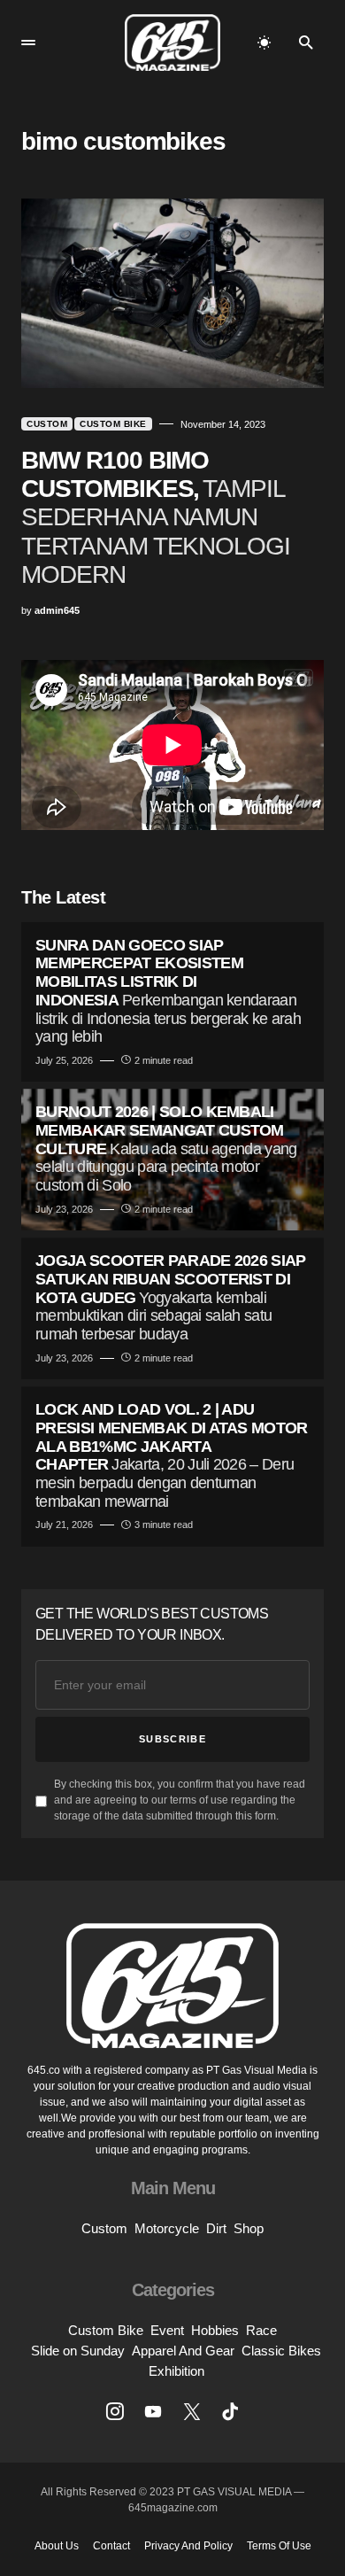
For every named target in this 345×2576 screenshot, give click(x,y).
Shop (249, 2228)
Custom (47, 424)
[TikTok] (230, 2411)
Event (167, 2330)
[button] (28, 43)
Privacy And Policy (188, 2546)
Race (261, 2330)
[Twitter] (192, 2411)
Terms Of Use (279, 2546)
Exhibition (176, 2371)
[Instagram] (115, 2411)
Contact (111, 2546)
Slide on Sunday (78, 2351)
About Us (57, 2546)
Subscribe (172, 1739)
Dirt (216, 2228)
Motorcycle (167, 2228)
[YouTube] (153, 2411)
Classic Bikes (281, 2351)
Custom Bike (113, 424)
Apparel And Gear (183, 2351)
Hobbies (215, 2330)
